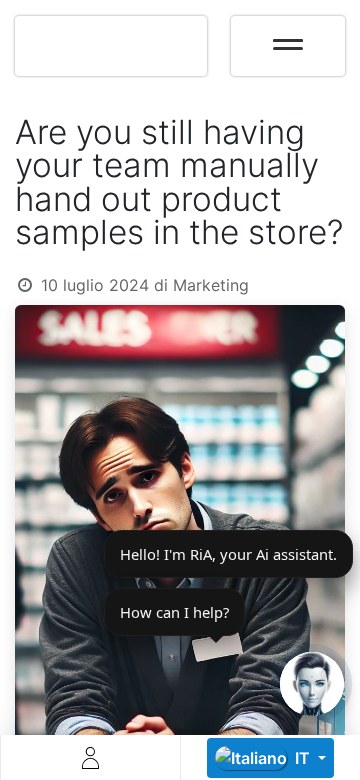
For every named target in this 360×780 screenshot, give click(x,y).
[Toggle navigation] (288, 38)
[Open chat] (312, 684)
